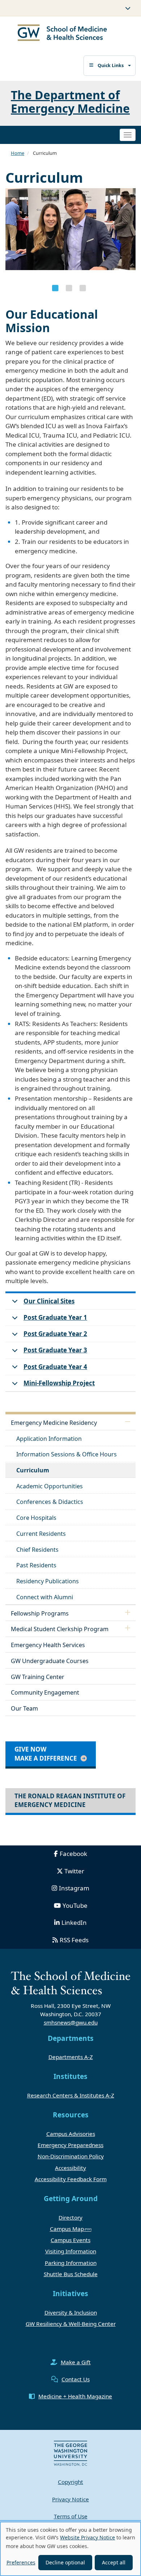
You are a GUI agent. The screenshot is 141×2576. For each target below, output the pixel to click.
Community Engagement (45, 1692)
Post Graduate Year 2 (55, 1334)
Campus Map (67, 2229)
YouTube (75, 1905)
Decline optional (65, 2562)
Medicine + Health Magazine (75, 2396)
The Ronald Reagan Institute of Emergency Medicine (70, 1800)
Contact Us (76, 2379)
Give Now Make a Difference (46, 1754)
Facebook (73, 1854)
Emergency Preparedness (70, 2145)
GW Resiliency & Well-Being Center (71, 2324)
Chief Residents (37, 1550)
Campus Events (70, 2240)
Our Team (24, 1708)
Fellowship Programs (40, 1613)
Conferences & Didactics (50, 1502)
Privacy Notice (70, 2499)
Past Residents (36, 1565)
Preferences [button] (21, 2562)
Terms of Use (71, 2516)
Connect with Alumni (45, 1597)
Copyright (70, 2482)
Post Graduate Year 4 (55, 1367)
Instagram (74, 1888)
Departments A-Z (71, 2057)
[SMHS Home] (62, 34)
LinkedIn (74, 1922)
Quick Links (111, 65)
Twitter (74, 1871)
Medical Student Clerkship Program (60, 1629)
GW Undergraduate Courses (50, 1661)
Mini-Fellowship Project (59, 1383)
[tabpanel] (70, 233)
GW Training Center (38, 1677)
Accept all (114, 2562)
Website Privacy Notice (87, 2537)
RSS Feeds (74, 1940)
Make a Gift (76, 2362)
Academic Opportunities (50, 1486)
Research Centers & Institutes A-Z (71, 2095)
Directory (70, 2217)
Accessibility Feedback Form (71, 2179)
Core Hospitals (36, 1518)
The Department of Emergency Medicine (70, 102)
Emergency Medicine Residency (54, 1423)
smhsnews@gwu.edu (71, 2022)
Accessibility (70, 2168)
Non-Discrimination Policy (71, 2156)
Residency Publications (48, 1581)
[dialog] (70, 2549)
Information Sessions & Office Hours (67, 1454)
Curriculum (33, 1470)
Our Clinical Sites (49, 1301)
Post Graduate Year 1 (55, 1317)
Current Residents (41, 1534)
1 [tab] (55, 288)
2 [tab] (69, 288)
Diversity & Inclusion (71, 2312)
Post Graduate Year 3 (55, 1350)
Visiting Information (71, 2251)
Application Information (49, 1439)
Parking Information (71, 2263)
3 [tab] (83, 288)
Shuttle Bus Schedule (71, 2274)
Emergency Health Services (48, 1645)
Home (18, 153)
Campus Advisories (71, 2134)
